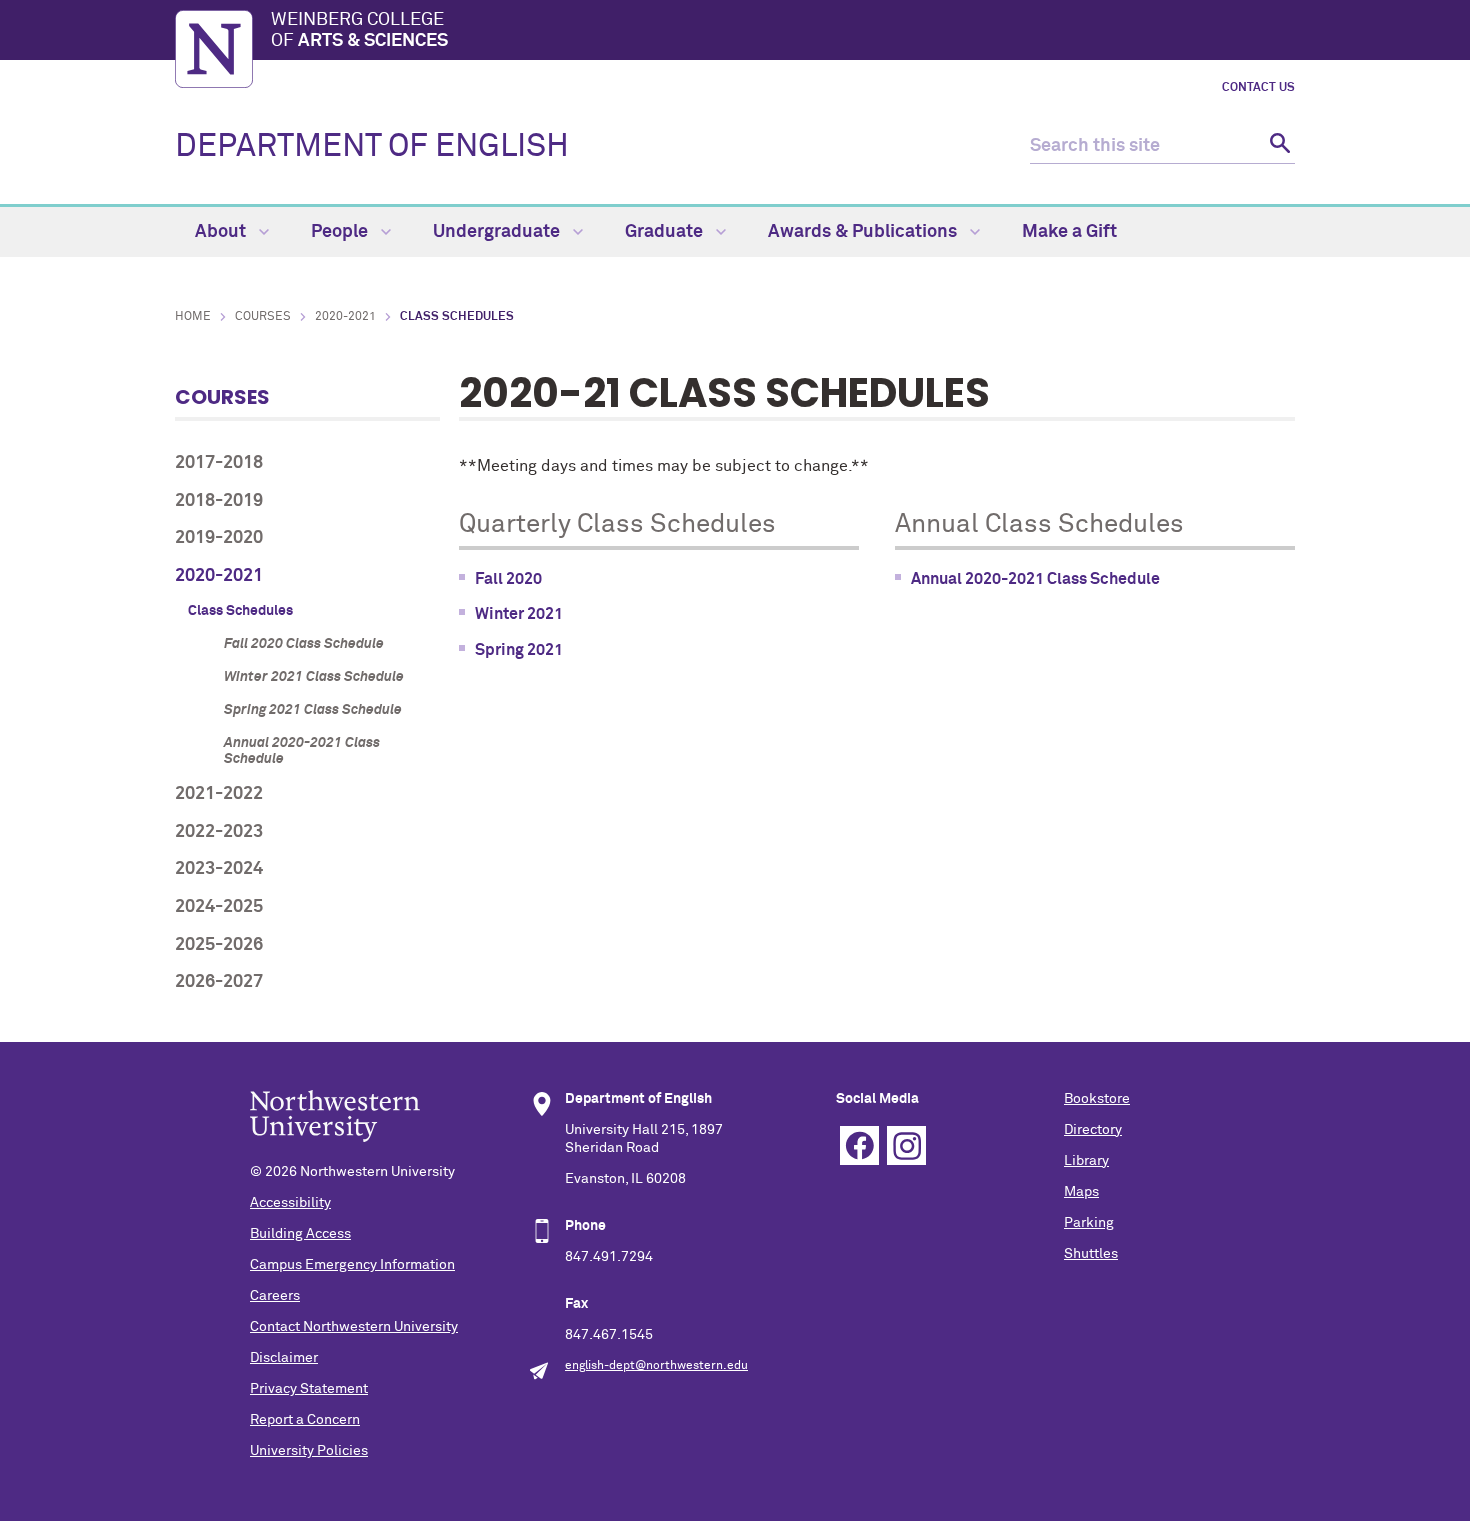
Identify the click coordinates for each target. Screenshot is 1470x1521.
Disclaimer (284, 1358)
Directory (1093, 1130)
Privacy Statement (309, 1389)
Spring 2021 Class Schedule (313, 710)
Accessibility (290, 1203)
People (341, 232)
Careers (275, 1296)
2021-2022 (219, 794)
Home (193, 317)
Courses (263, 317)
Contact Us (1258, 88)
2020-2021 (345, 317)
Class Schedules (240, 611)
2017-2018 (219, 463)
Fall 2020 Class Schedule (304, 644)
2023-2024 (219, 869)
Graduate (666, 232)
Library (1086, 1161)
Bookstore (1097, 1099)
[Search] (1277, 146)
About (222, 232)
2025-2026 (219, 945)
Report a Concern (305, 1420)
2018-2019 (219, 501)
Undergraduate (498, 232)
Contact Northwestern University (354, 1327)
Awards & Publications (864, 232)
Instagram (906, 1145)
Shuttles (1091, 1254)
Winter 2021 (519, 614)
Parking (1089, 1223)
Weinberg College (359, 31)
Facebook (859, 1145)
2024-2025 (219, 907)
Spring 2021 (519, 650)
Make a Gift (1069, 232)
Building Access (300, 1234)
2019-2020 (219, 538)
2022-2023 (219, 832)
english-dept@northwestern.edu (656, 1366)
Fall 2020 (508, 579)
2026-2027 (219, 982)
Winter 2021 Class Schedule (314, 677)
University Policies (309, 1451)
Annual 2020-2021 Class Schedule (302, 751)
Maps (1081, 1192)
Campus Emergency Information (352, 1265)
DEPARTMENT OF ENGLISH (372, 147)
